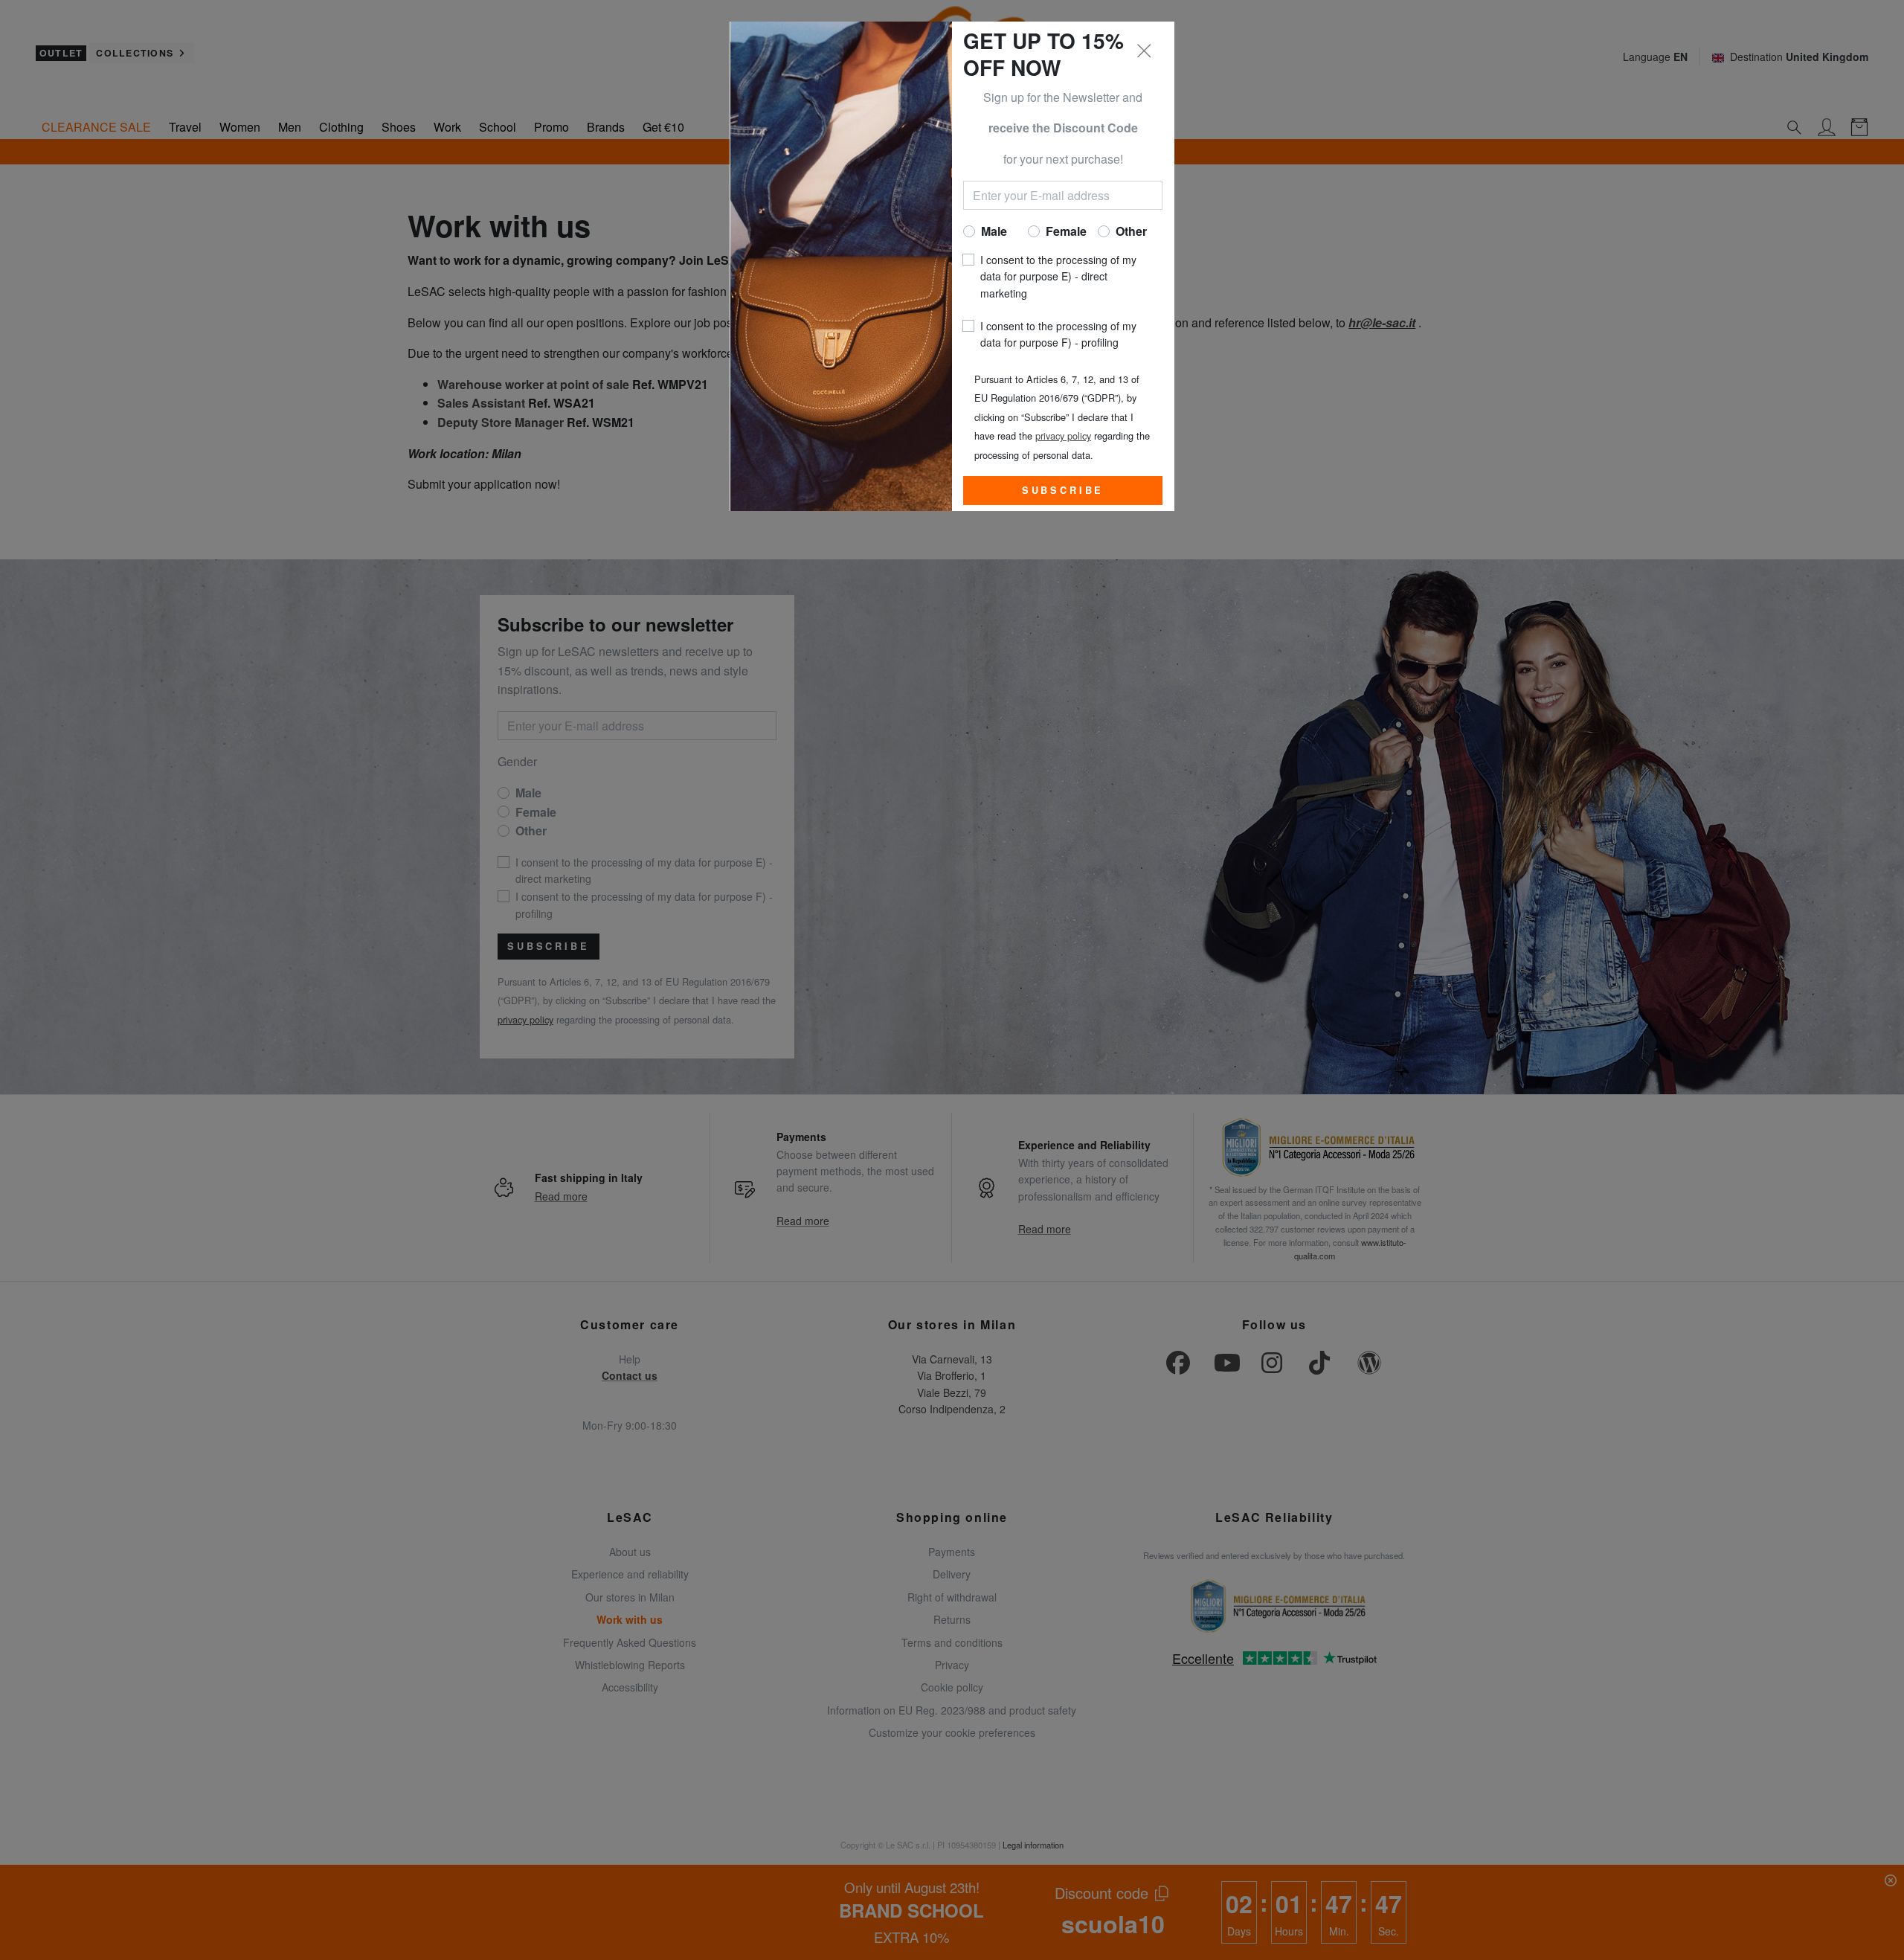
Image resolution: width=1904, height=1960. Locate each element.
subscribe (1063, 490)
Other (1131, 231)
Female (1066, 231)
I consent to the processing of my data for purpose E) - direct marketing (1058, 276)
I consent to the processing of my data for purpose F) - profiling (1058, 334)
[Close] (1145, 51)
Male (994, 231)
